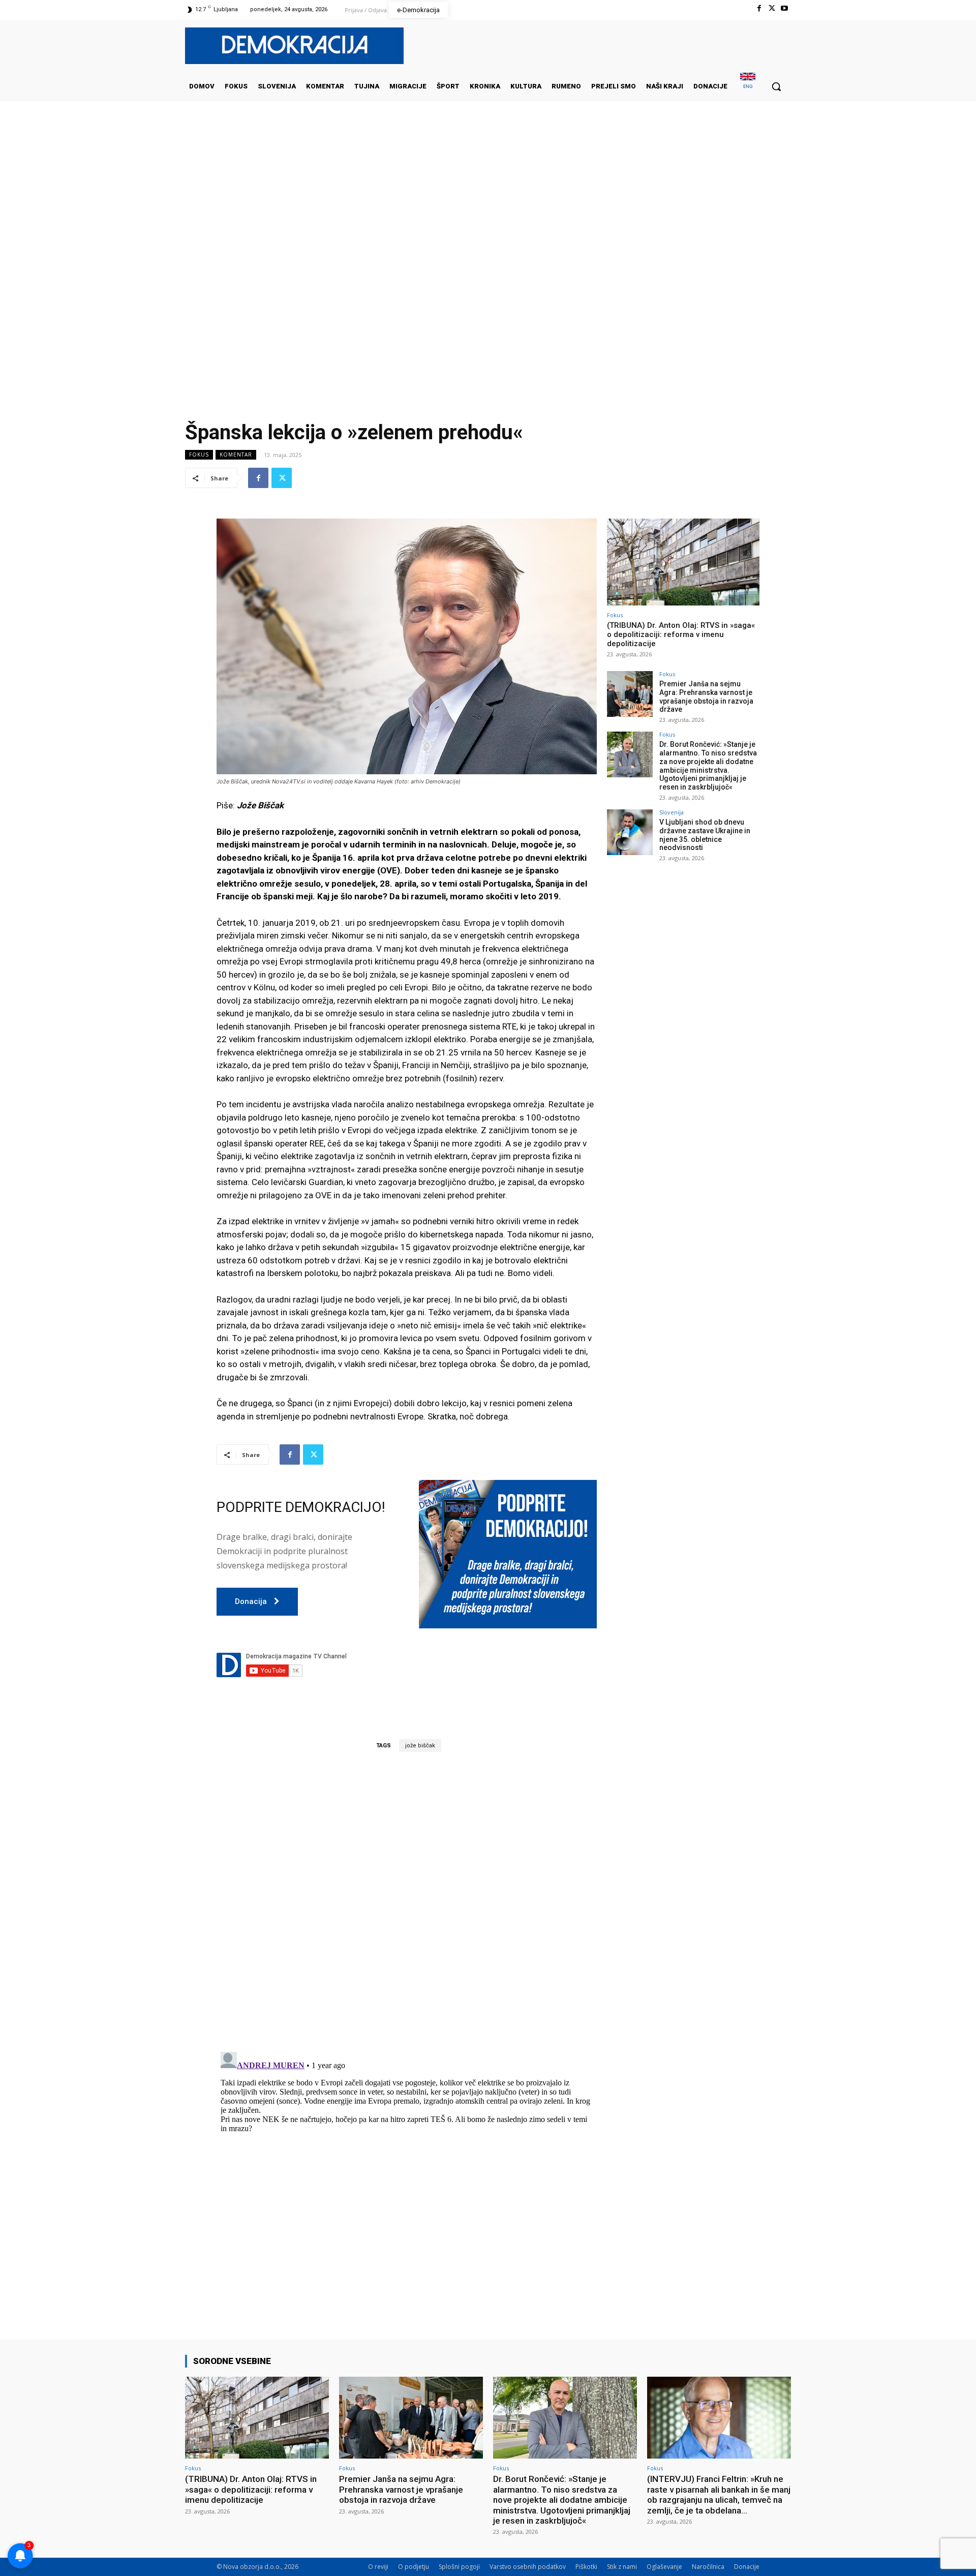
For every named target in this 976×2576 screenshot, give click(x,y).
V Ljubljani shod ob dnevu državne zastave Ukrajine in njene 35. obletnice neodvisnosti (705, 835)
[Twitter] (772, 8)
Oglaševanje (664, 2567)
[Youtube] (785, 8)
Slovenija (672, 812)
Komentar (236, 454)
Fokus (199, 454)
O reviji (378, 2567)
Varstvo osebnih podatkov (528, 2567)
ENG (748, 86)
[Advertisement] (488, 203)
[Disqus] (407, 1901)
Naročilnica (708, 2567)
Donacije (747, 2567)
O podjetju (414, 2567)
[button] (776, 86)
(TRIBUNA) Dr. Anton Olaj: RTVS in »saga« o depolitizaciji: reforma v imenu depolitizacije (681, 634)
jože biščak (420, 1746)
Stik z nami (622, 2567)
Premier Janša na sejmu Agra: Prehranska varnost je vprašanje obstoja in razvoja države (706, 696)
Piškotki (586, 2567)
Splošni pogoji (459, 2567)
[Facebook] (759, 8)
